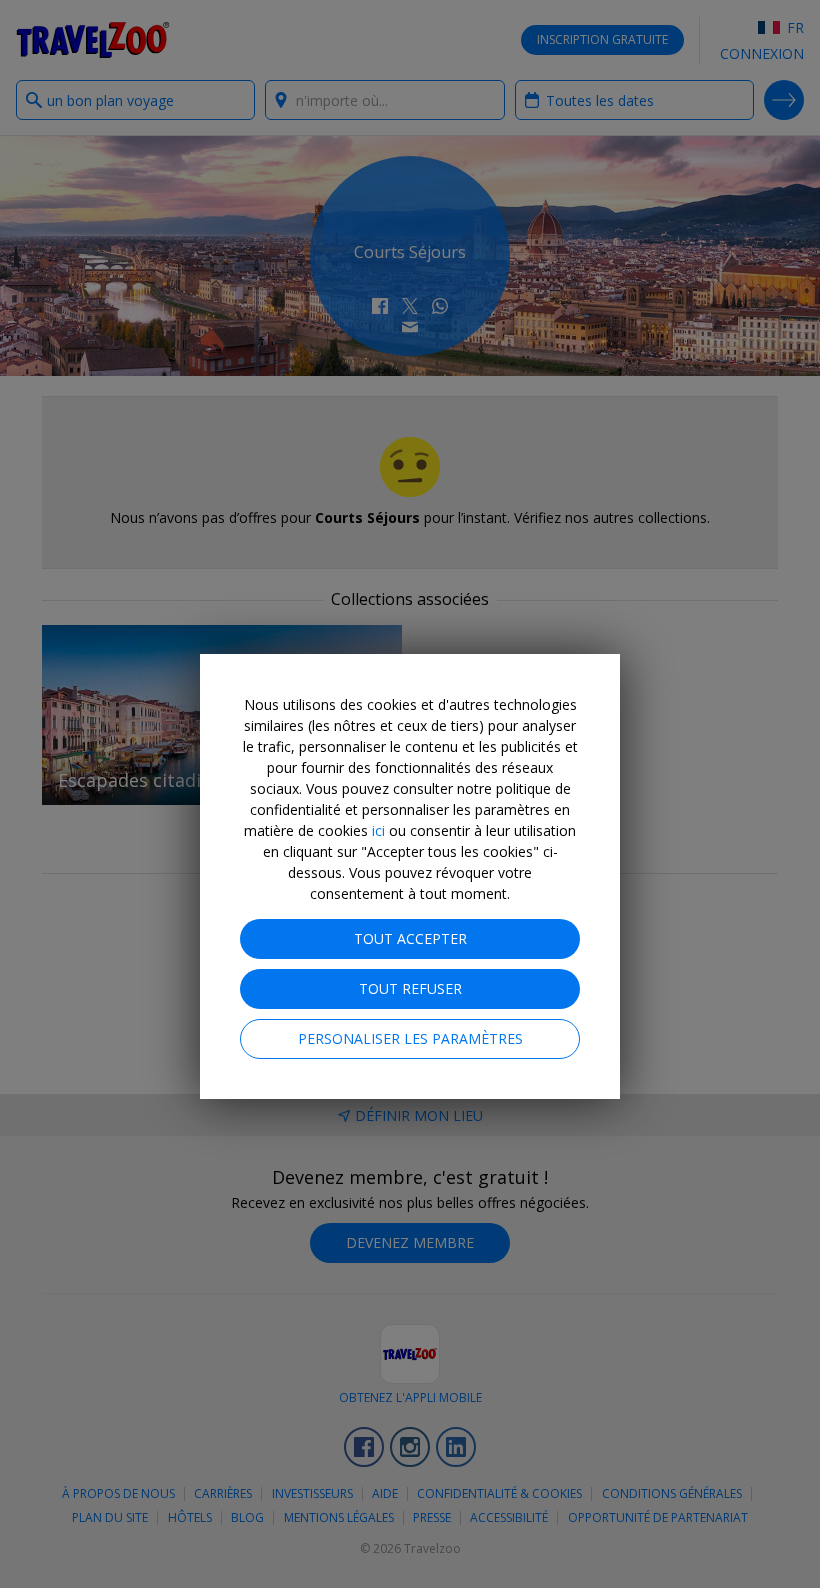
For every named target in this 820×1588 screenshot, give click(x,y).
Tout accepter (410, 938)
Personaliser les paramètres (410, 1038)
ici (378, 830)
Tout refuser (410, 988)
